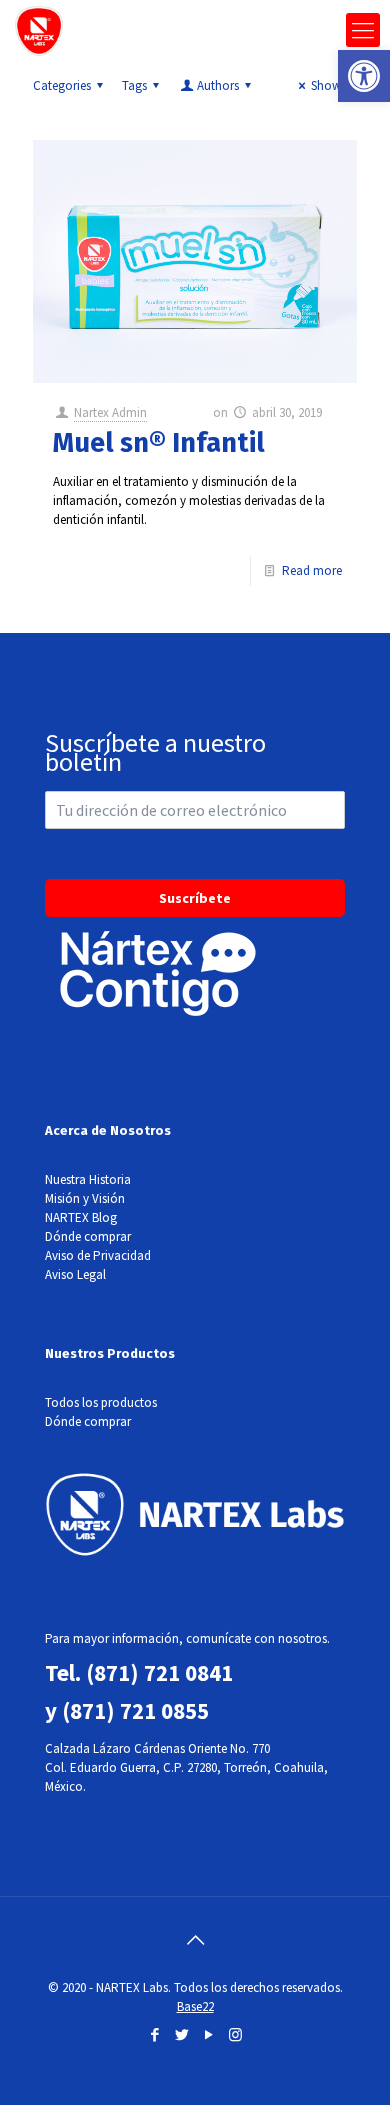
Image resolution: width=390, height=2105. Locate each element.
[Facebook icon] (154, 2034)
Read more (312, 570)
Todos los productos (101, 1402)
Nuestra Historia (88, 1179)
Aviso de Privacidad (98, 1255)
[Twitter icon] (181, 2034)
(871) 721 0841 (159, 1672)
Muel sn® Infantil (159, 443)
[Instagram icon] (235, 2034)
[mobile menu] (363, 30)
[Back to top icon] (195, 1940)
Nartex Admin (110, 412)
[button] (364, 76)
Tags (134, 85)
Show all (334, 85)
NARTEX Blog (81, 1217)
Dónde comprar (88, 1236)
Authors (218, 85)
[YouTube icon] (208, 2034)
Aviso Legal (75, 1274)
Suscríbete (195, 898)
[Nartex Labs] (39, 30)
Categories (62, 85)
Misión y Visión (85, 1198)
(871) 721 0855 (135, 1710)
